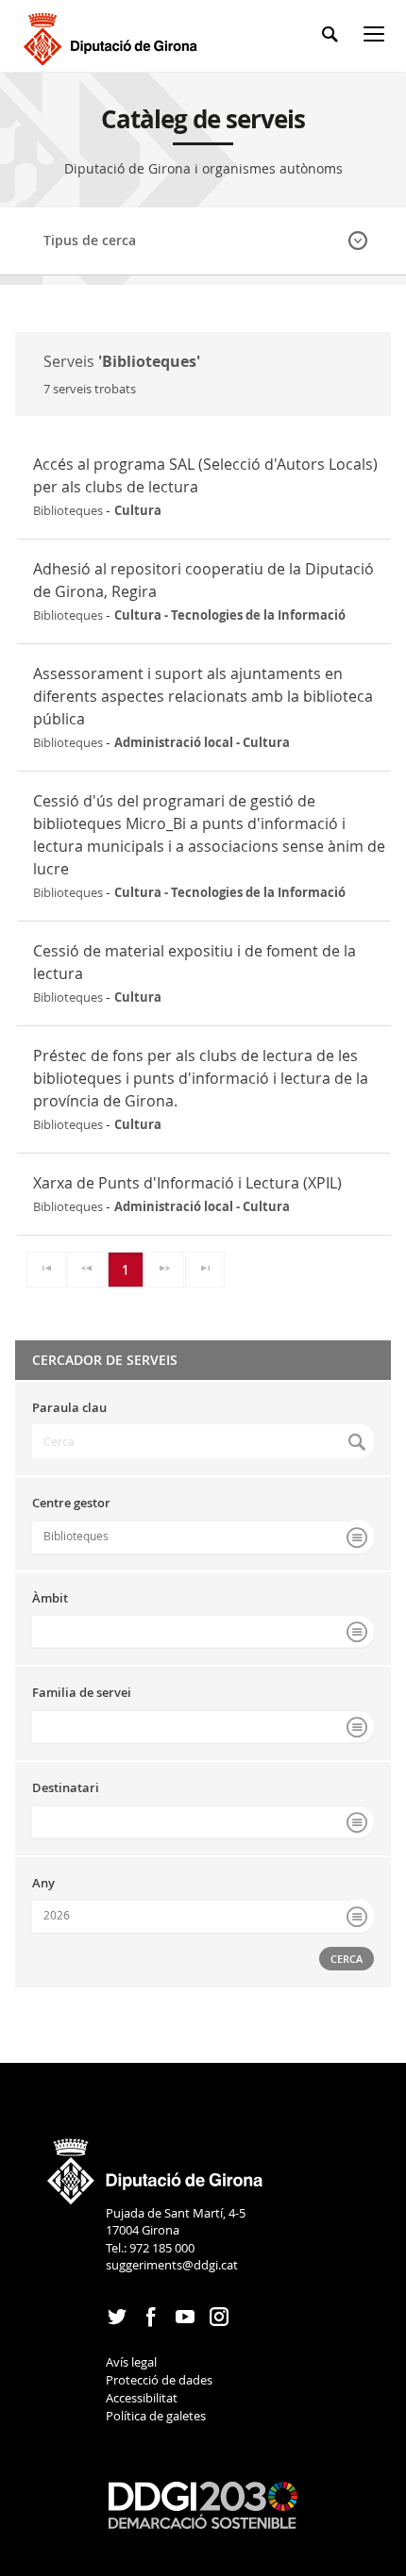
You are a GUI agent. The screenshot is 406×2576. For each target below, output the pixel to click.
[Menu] (378, 37)
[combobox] (203, 1537)
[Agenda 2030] (203, 2503)
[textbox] (203, 1441)
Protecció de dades (159, 2380)
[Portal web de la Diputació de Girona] (156, 2165)
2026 (57, 1915)
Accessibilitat (142, 2398)
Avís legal (131, 2362)
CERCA (347, 1959)
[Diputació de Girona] (114, 36)
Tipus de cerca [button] (90, 240)
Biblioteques (76, 1536)
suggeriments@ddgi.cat (172, 2265)
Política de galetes (156, 2416)
